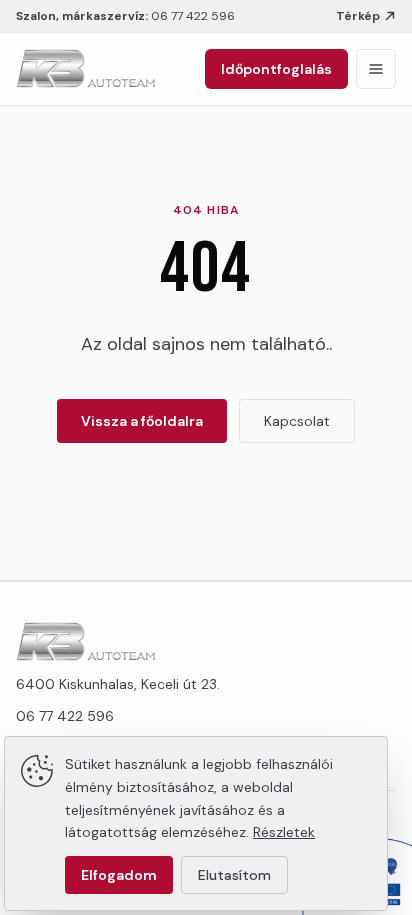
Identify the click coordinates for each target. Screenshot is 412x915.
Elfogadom (119, 875)
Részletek (284, 832)
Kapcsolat (297, 421)
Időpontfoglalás (276, 69)
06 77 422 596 (193, 16)
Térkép (358, 16)
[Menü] (376, 69)
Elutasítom (234, 875)
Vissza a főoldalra (142, 421)
